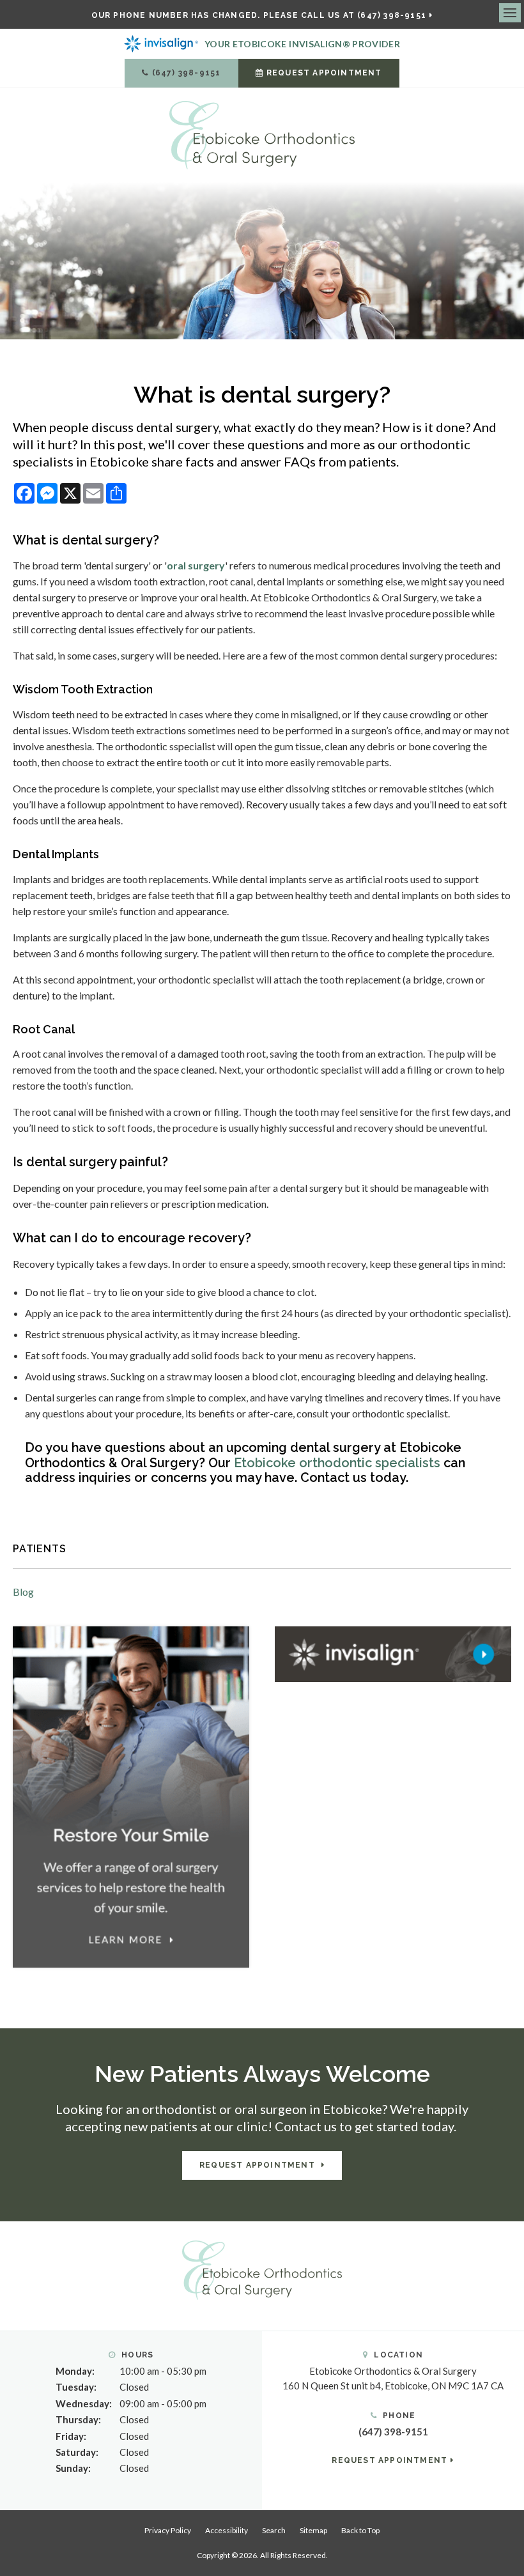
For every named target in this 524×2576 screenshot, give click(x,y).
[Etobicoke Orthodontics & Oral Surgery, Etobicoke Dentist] (262, 2269)
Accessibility (227, 2530)
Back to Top (360, 2530)
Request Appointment (324, 73)
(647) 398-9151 (187, 73)
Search (274, 2530)
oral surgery (196, 565)
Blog (23, 1592)
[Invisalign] (393, 1653)
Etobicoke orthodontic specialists (337, 1463)
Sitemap (313, 2530)
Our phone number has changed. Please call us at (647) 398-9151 (259, 15)
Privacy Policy (168, 2530)
